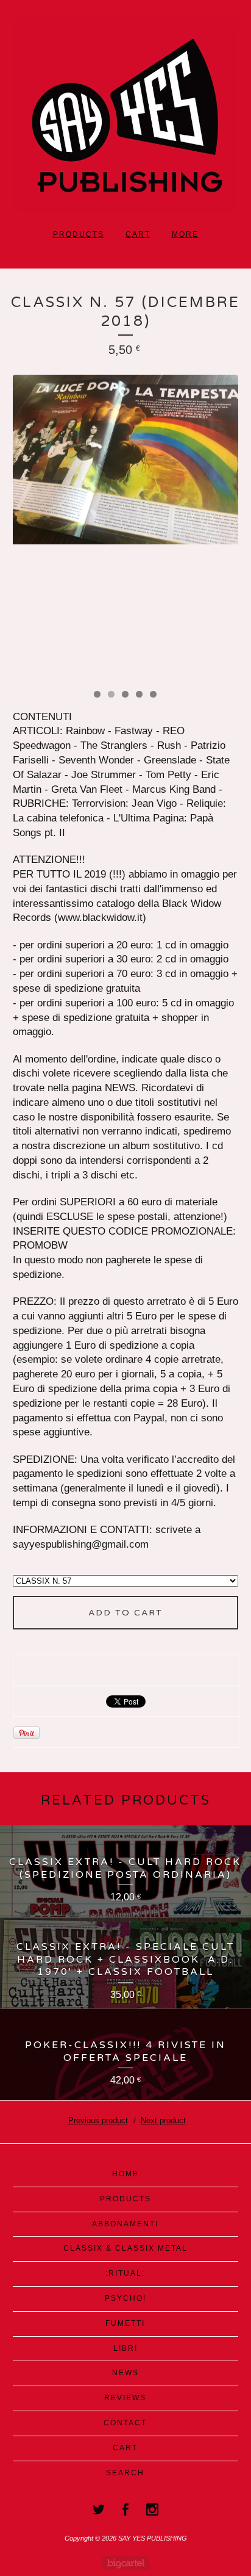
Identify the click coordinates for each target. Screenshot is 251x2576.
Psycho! (125, 2298)
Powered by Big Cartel (126, 2563)
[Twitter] (99, 2509)
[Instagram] (152, 2509)
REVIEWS (125, 2398)
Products (79, 234)
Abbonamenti (125, 2224)
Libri (125, 2348)
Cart (138, 234)
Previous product (98, 2120)
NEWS (125, 2373)
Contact (125, 2423)
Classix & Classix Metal (125, 2248)
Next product (163, 2120)
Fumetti (125, 2323)
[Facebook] (125, 2509)
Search (125, 2473)
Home (125, 2174)
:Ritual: (125, 2273)
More (185, 234)
